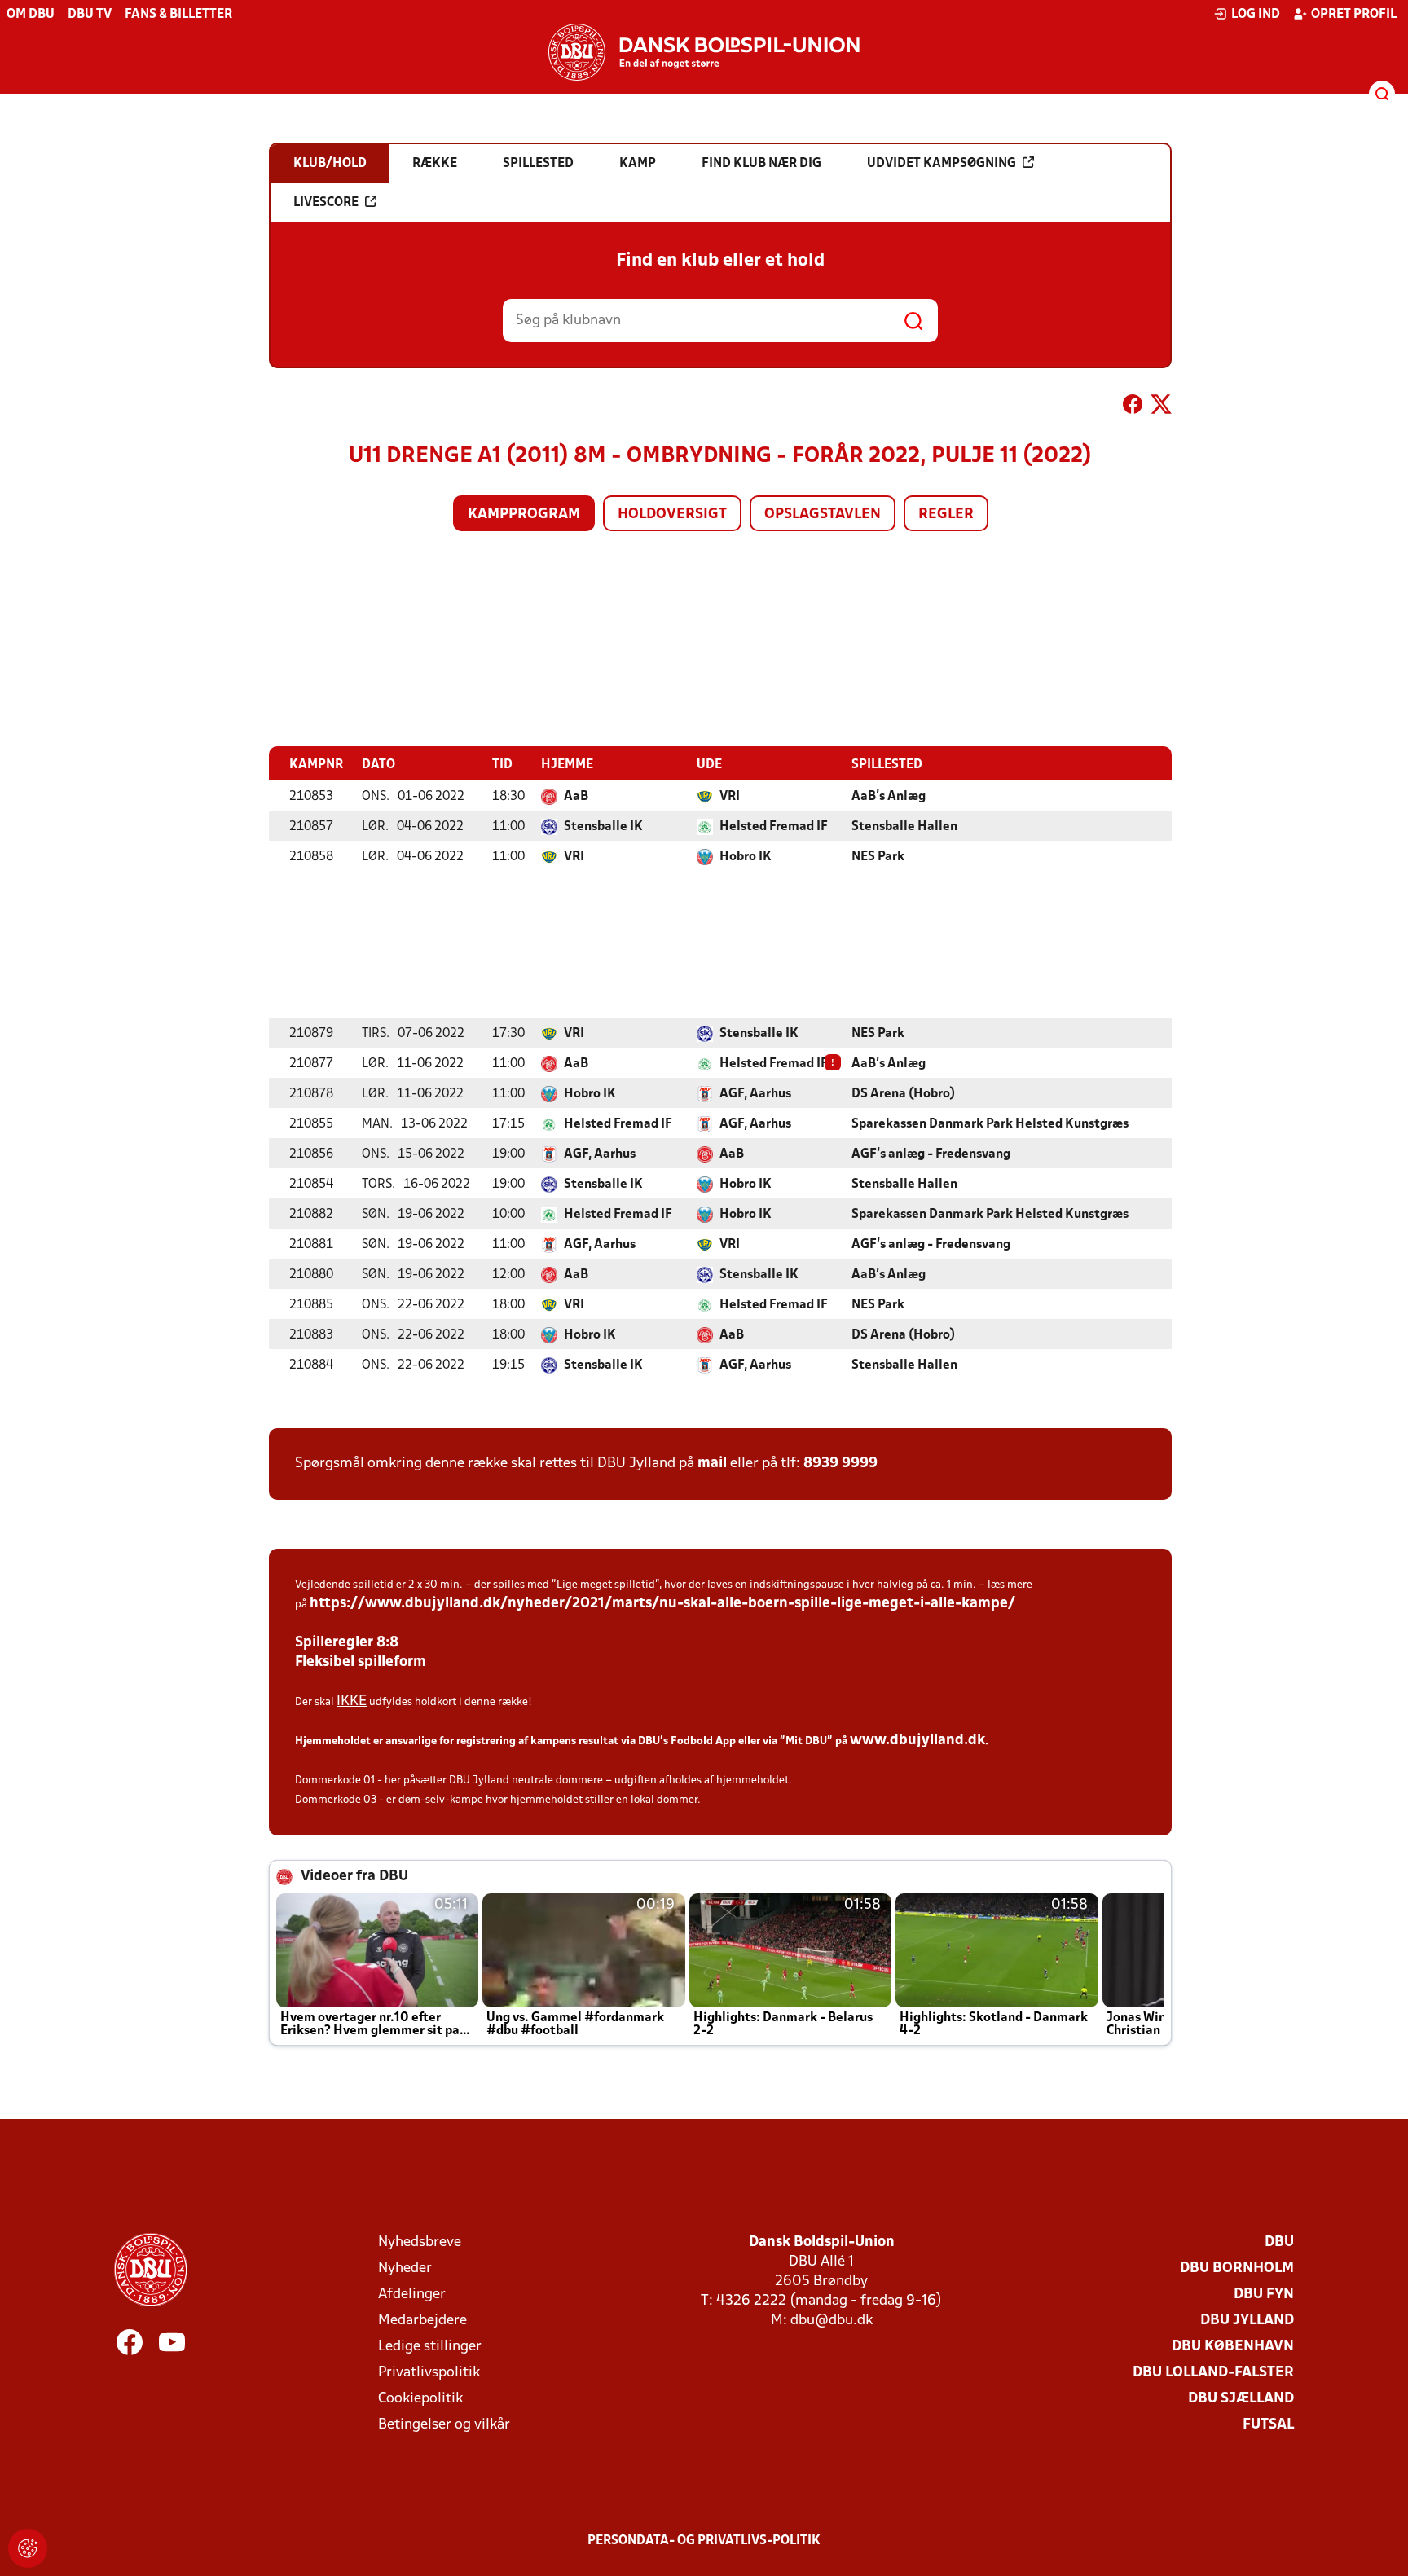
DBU (1279, 2242)
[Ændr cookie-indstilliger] (28, 2548)
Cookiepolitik (420, 2399)
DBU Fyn (1264, 2295)
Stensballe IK (603, 827)
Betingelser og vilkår (444, 2425)
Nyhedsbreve (420, 2242)
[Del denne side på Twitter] (1161, 407)
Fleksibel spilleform (361, 1662)
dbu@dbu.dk (832, 2321)
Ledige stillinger (430, 2347)
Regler (946, 514)
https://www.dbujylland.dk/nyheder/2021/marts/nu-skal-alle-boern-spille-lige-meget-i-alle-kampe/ (662, 1604)
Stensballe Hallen (904, 827)
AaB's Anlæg (889, 797)
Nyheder (405, 2268)
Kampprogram (524, 514)
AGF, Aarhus (755, 1094)
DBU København (1233, 2347)
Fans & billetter (178, 15)
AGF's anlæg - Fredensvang (931, 1154)
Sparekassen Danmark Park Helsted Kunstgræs (990, 1124)
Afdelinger (412, 2295)
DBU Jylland (1247, 2321)
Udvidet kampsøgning (942, 164)
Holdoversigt (672, 514)
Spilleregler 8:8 (347, 1643)
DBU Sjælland (1241, 2399)
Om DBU (31, 15)
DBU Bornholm (1237, 2268)
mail (712, 1464)
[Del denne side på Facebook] (1133, 407)
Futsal (1268, 2425)
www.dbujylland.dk (917, 1741)
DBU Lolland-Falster (1213, 2373)
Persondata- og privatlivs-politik (704, 2541)
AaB (576, 797)
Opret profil (1354, 15)
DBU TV (90, 15)
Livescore (326, 203)
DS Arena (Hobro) (903, 1094)
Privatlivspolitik (429, 2373)
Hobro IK (746, 857)
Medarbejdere (422, 2321)
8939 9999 (840, 1464)
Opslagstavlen (823, 514)
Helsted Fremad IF (774, 827)
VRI (730, 797)
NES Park (878, 857)
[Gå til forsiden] (704, 52)
